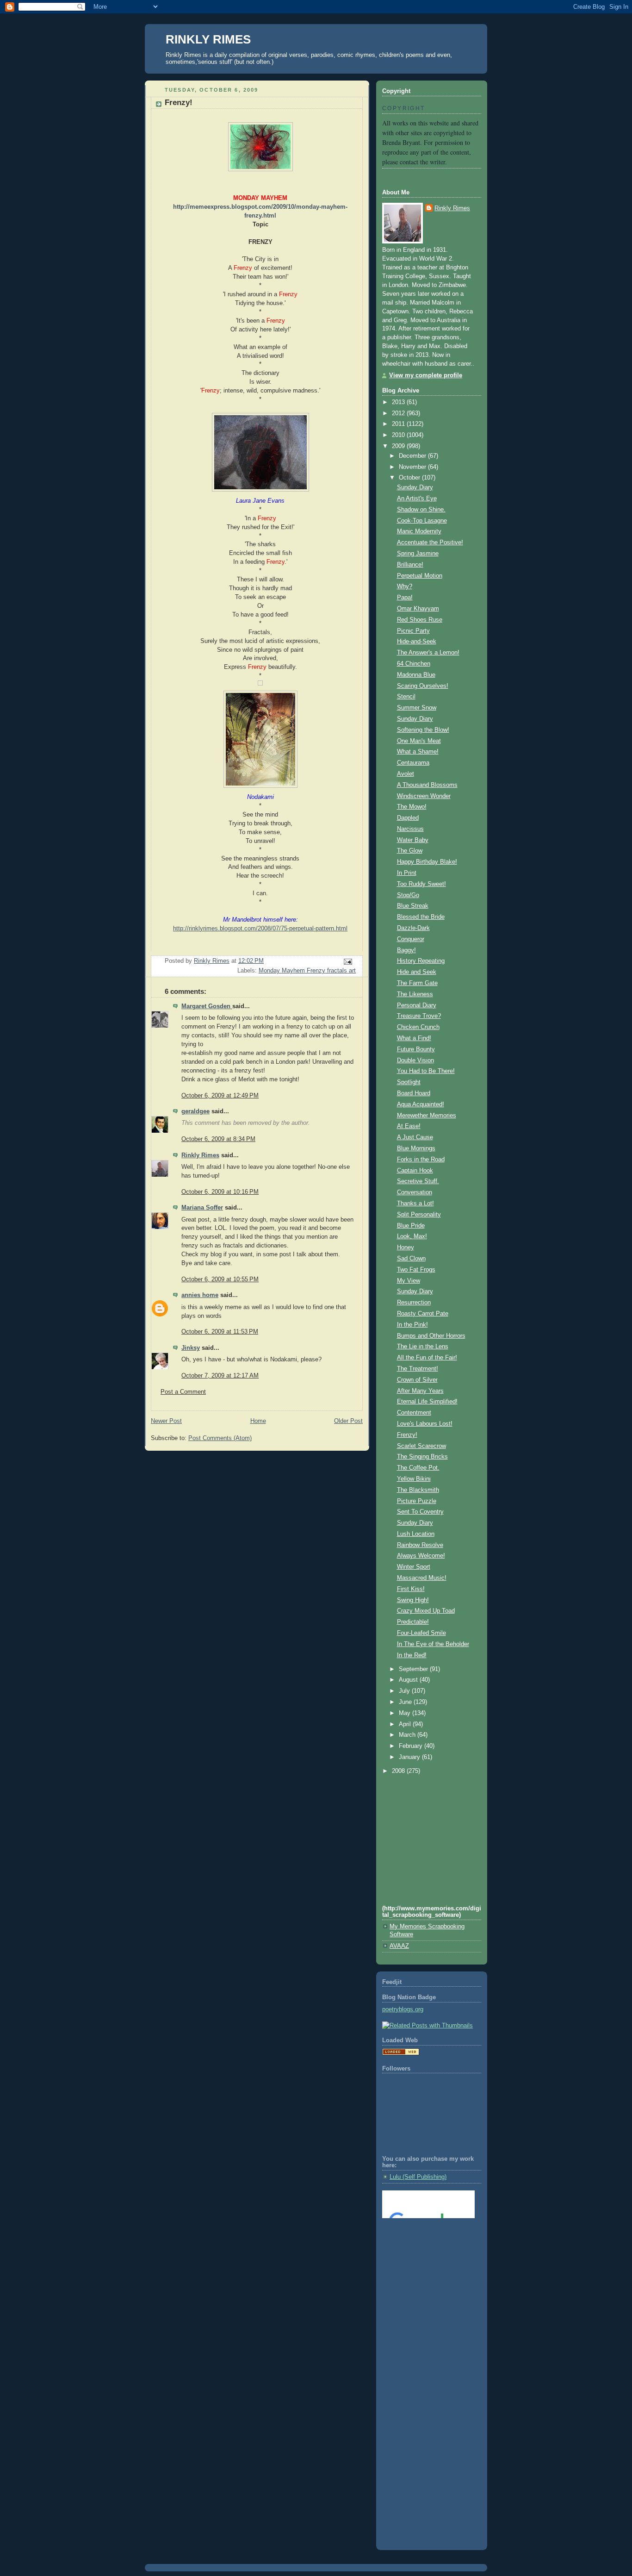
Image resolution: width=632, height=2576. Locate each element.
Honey (406, 1247)
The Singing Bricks (422, 1457)
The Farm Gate (417, 983)
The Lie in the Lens (423, 1347)
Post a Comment (183, 1392)
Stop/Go (408, 895)
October (410, 478)
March (408, 1735)
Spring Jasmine (418, 554)
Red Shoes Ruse (420, 620)
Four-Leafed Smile (421, 1633)
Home (258, 1421)
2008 (399, 1771)
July (405, 1691)
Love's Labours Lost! (425, 1424)
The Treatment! (418, 1369)
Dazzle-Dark (413, 928)
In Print (407, 873)
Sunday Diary (415, 487)
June (406, 1702)
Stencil (406, 697)
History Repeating (421, 961)
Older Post (348, 1421)
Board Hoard (414, 1093)
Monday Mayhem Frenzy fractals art (307, 971)
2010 (399, 435)
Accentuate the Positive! (430, 543)
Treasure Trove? (419, 1016)
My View (409, 1281)
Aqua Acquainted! (421, 1104)
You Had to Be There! (426, 1071)
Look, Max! (412, 1236)
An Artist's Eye (417, 499)
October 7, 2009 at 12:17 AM (220, 1376)
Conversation (415, 1192)
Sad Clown (411, 1259)
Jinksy (191, 1348)
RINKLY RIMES (208, 39)
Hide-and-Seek (417, 642)
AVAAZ (399, 1946)
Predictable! (413, 1622)
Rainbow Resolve (420, 1545)
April (406, 1724)
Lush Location (416, 1534)
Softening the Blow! (423, 730)
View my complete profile (426, 375)
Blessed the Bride (421, 917)
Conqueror (411, 939)
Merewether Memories (427, 1116)
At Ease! (409, 1126)
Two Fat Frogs (416, 1270)
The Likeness (415, 994)
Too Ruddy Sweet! (421, 884)
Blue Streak (413, 906)
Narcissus (410, 829)
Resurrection (414, 1303)
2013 (399, 402)
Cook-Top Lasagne (422, 521)
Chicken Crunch (418, 1027)
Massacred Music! (422, 1578)
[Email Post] (347, 961)
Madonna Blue (416, 675)
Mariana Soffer (202, 1208)
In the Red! (412, 1655)
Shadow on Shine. (421, 510)
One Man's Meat (419, 741)
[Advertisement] (424, 2263)
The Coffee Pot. (418, 1468)
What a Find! (414, 1038)
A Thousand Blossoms (427, 785)
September (414, 1669)
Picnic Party (413, 631)
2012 (399, 413)
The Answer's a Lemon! (428, 653)
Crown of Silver (417, 1380)
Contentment (414, 1413)
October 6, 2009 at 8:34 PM (218, 1139)
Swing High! (413, 1600)
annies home (200, 1295)
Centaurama (413, 763)
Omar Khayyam (418, 609)
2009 (399, 446)
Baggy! (406, 950)
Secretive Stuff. (418, 1181)
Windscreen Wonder (424, 796)
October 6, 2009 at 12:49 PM (220, 1096)
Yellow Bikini (414, 1479)
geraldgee (195, 1111)
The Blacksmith (418, 1490)
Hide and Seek (417, 972)
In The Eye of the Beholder (433, 1644)
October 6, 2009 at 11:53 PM (220, 1332)
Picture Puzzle (417, 1501)
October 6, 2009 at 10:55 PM (220, 1279)
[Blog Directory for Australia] (401, 2053)
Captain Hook (415, 1171)
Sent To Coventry (420, 1512)
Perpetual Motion (420, 576)
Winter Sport (414, 1567)
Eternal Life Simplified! (427, 1402)
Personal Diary (417, 1005)
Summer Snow (417, 708)
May (406, 1713)
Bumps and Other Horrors (431, 1336)
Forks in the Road (421, 1160)
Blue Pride (411, 1226)
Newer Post (166, 1421)
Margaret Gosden (207, 1006)
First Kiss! (411, 1589)
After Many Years (420, 1391)
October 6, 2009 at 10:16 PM (220, 1192)
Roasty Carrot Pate (423, 1314)
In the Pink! (412, 1325)
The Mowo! (412, 807)
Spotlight (409, 1082)
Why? (405, 586)
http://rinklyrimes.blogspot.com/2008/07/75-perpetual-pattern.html (260, 929)
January (410, 1757)
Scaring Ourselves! (423, 686)
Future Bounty (416, 1049)
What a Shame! (418, 752)
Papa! (405, 598)
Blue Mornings (416, 1148)
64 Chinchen (414, 664)
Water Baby (413, 840)
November (413, 467)
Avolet (406, 774)
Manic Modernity (419, 531)
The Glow (410, 851)
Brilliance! (410, 565)
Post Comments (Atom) (220, 1438)
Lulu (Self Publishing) (418, 2177)
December (413, 456)
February (412, 1746)
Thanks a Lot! (415, 1204)
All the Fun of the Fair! (427, 1358)
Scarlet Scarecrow (421, 1446)
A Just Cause (415, 1137)
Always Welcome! (421, 1556)
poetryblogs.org (403, 2009)
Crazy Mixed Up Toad (426, 1611)
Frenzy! (407, 1435)
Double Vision (415, 1060)
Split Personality (419, 1215)
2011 (399, 424)
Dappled (408, 818)
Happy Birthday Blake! (427, 862)
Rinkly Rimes (200, 1155)
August (409, 1680)
